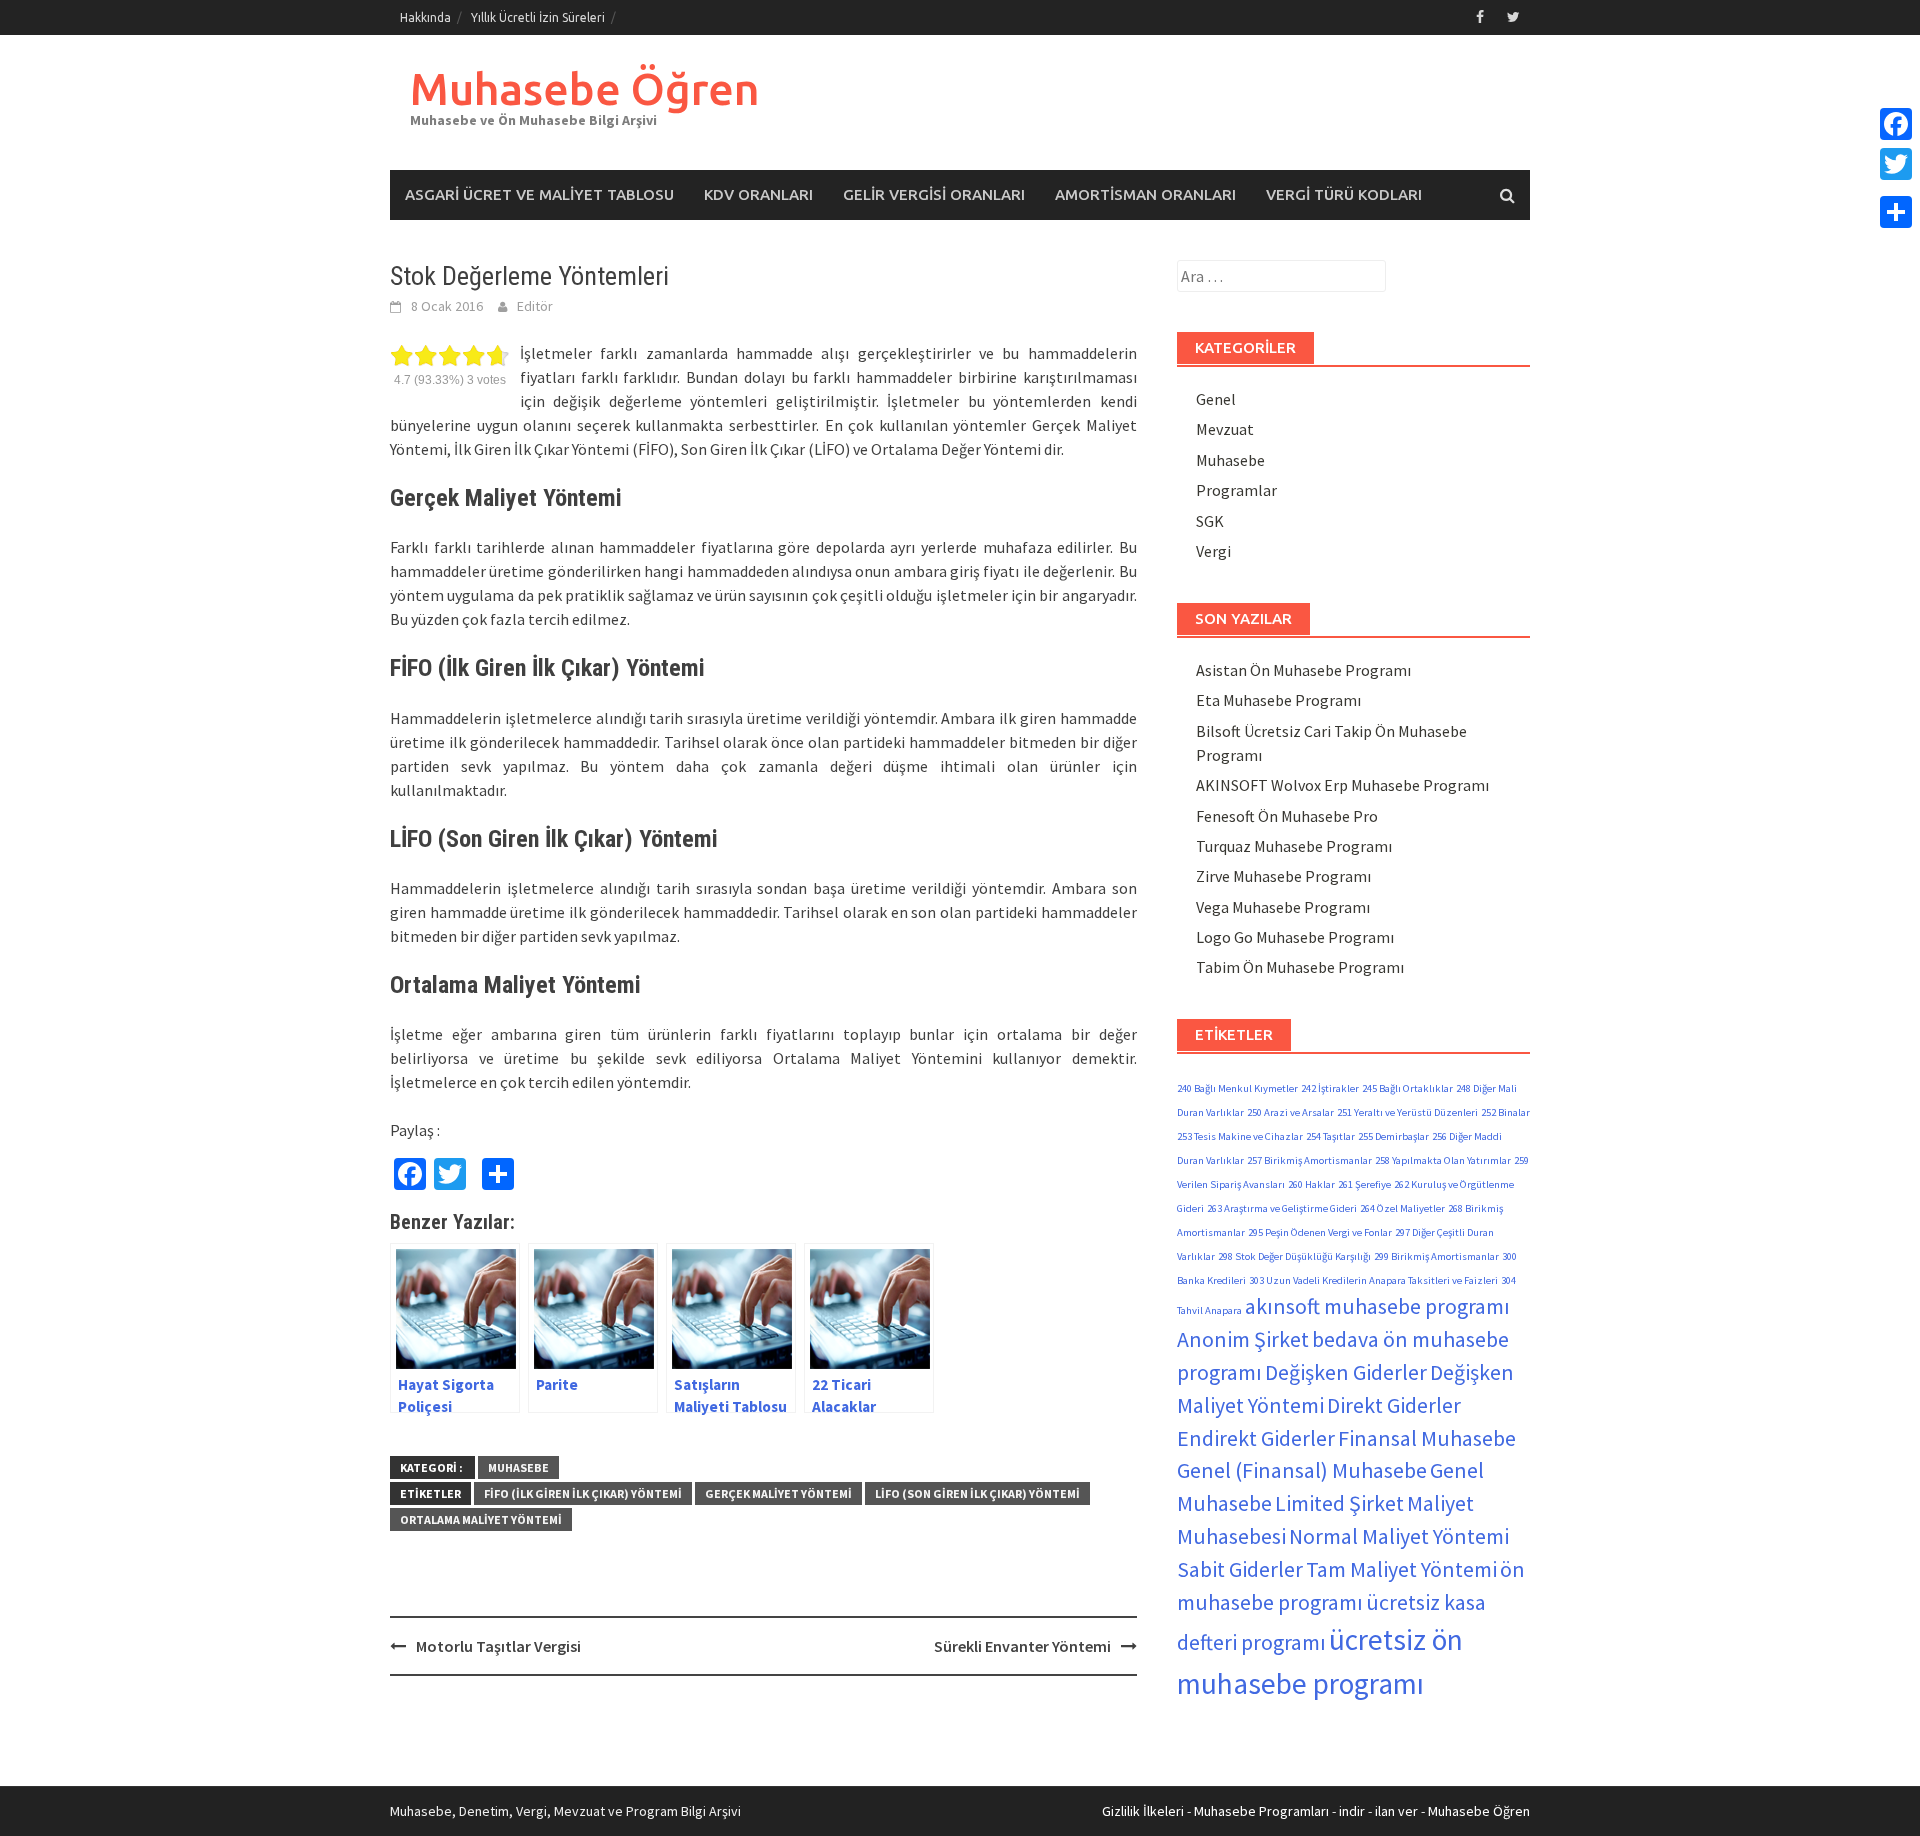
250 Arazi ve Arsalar (1290, 1112)
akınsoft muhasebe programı (1377, 1306)
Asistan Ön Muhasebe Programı (1303, 670)
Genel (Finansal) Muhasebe (1302, 1470)
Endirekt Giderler (1256, 1438)
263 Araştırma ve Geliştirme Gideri (1282, 1208)
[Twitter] (1896, 164)
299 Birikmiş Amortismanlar (1436, 1256)
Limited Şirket (1339, 1503)
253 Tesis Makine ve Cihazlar (1240, 1136)
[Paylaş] (1896, 212)
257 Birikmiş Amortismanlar (1309, 1160)
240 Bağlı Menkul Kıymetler (1237, 1088)
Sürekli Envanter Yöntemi (1022, 1646)
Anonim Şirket (1243, 1339)
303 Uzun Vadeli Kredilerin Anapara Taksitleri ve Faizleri (1373, 1280)
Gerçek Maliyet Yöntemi (778, 1493)
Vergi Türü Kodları (1344, 194)
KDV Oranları (758, 194)
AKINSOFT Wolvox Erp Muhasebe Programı (1342, 785)
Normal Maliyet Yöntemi (1399, 1536)
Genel (1216, 399)
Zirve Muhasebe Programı (1283, 876)
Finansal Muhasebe (1427, 1438)
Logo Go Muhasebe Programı (1295, 937)
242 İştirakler (1330, 1088)
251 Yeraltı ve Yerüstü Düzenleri (1407, 1112)
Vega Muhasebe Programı (1283, 907)
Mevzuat (1225, 429)
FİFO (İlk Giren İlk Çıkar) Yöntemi (583, 1493)
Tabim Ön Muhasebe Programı (1300, 967)
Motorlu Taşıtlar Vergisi (498, 1646)
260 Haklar (1311, 1184)
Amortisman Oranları (1145, 194)
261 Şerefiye (1364, 1184)
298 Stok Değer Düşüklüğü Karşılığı (1294, 1256)
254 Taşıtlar (1330, 1136)
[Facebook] (1896, 124)
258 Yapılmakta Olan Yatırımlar (1443, 1160)
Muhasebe (518, 1467)
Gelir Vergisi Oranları (934, 194)
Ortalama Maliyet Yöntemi (481, 1519)
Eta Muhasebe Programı (1278, 700)
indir (1352, 1811)
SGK (1210, 521)
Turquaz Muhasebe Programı (1294, 846)
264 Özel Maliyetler (1402, 1208)
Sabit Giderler (1240, 1569)
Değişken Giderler (1346, 1372)
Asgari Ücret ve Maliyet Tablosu (539, 194)
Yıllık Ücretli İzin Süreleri (538, 17)
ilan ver (1396, 1811)
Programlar (1236, 490)
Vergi (1213, 551)
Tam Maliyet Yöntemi (1401, 1569)
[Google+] (1896, 188)
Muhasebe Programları (1261, 1811)
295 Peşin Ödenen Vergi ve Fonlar (1320, 1232)
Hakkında (425, 17)
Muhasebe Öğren (585, 88)
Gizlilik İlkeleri (1143, 1811)
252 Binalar (1505, 1112)
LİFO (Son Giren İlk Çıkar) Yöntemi (977, 1493)
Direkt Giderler (1394, 1405)
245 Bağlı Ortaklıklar (1407, 1088)
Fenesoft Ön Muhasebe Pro (1287, 816)
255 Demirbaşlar (1393, 1136)
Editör (535, 306)
